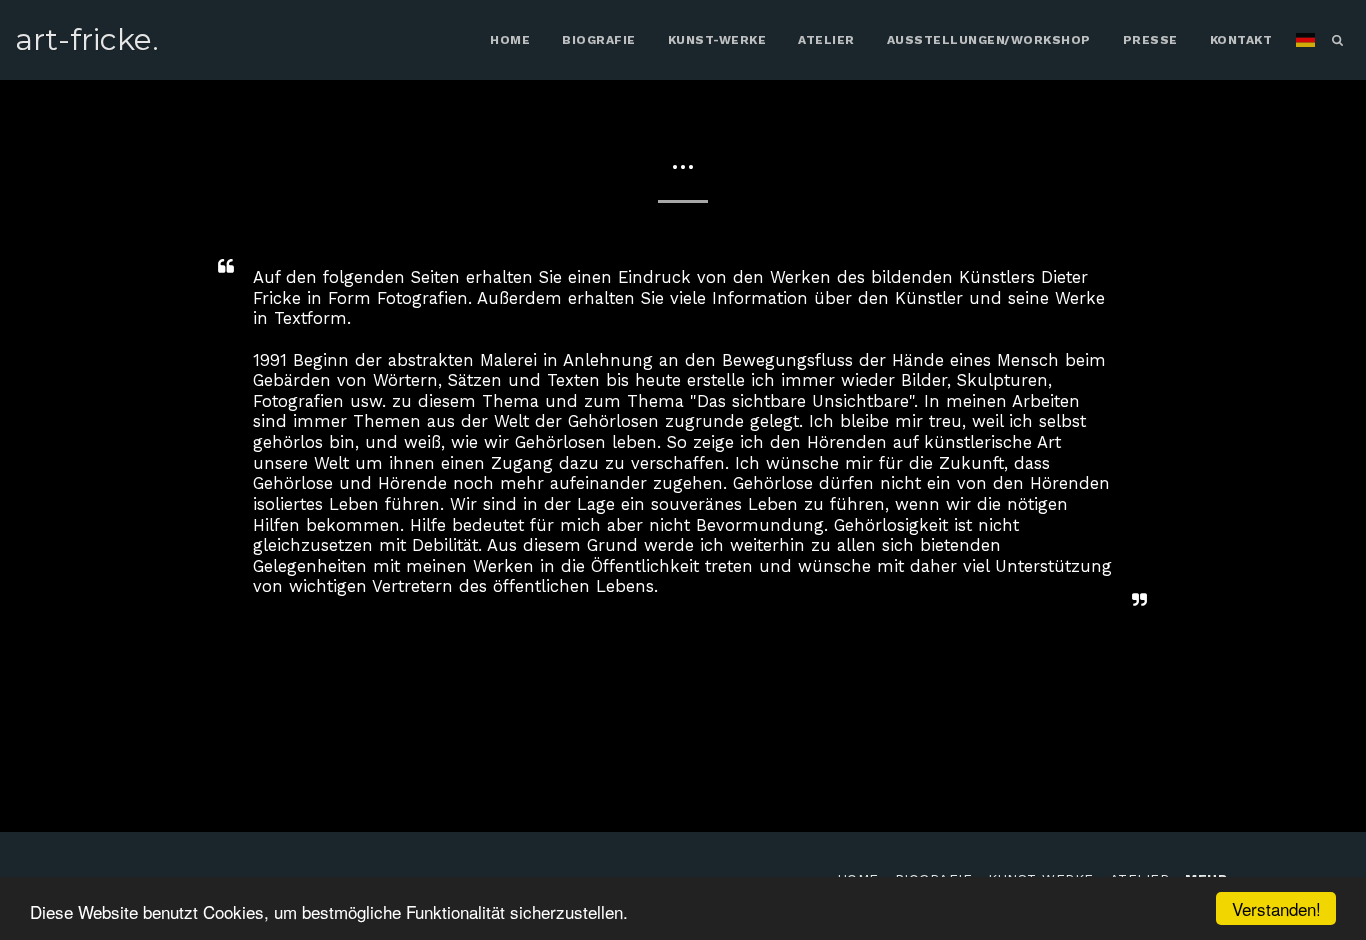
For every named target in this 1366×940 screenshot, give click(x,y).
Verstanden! (1276, 908)
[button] (1337, 40)
